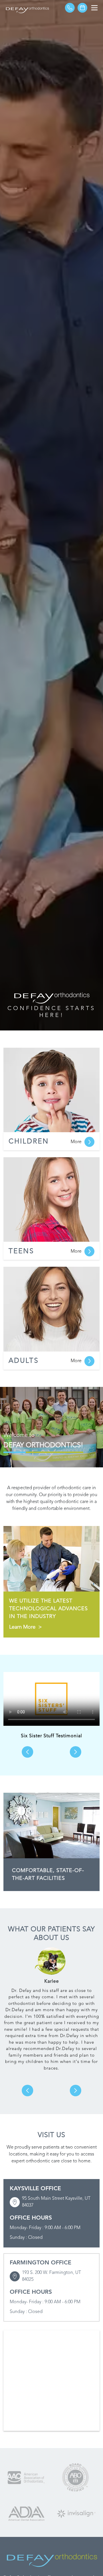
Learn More (25, 1627)
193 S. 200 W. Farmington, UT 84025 (51, 2276)
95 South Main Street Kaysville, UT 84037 (56, 2202)
